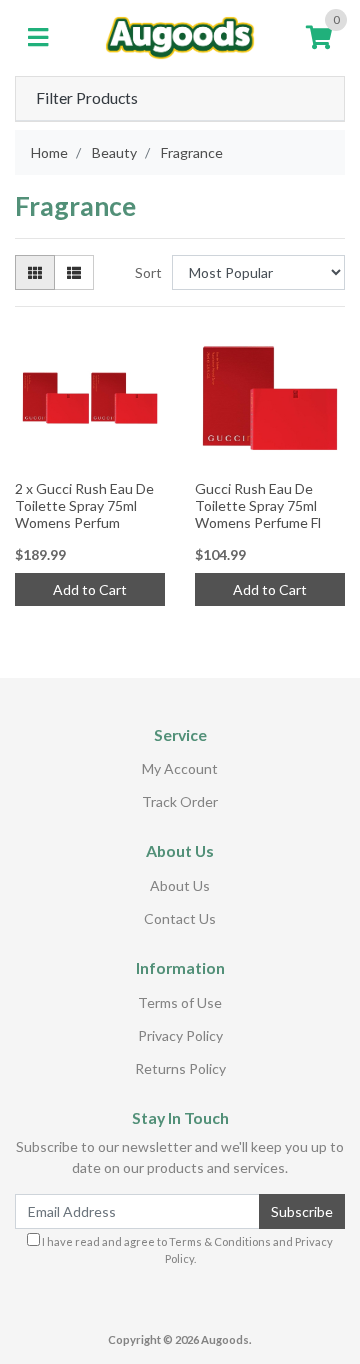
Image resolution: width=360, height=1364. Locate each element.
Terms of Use (180, 1002)
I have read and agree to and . (186, 1250)
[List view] (74, 272)
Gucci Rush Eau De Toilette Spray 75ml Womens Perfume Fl (258, 505)
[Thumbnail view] (35, 272)
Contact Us (180, 918)
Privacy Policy (180, 1035)
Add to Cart (90, 589)
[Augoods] (180, 35)
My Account (180, 768)
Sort (148, 272)
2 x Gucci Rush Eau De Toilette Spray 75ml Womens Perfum (84, 505)
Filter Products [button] (87, 98)
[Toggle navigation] (38, 38)
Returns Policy (180, 1068)
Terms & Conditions (220, 1241)
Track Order (180, 801)
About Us (180, 885)
